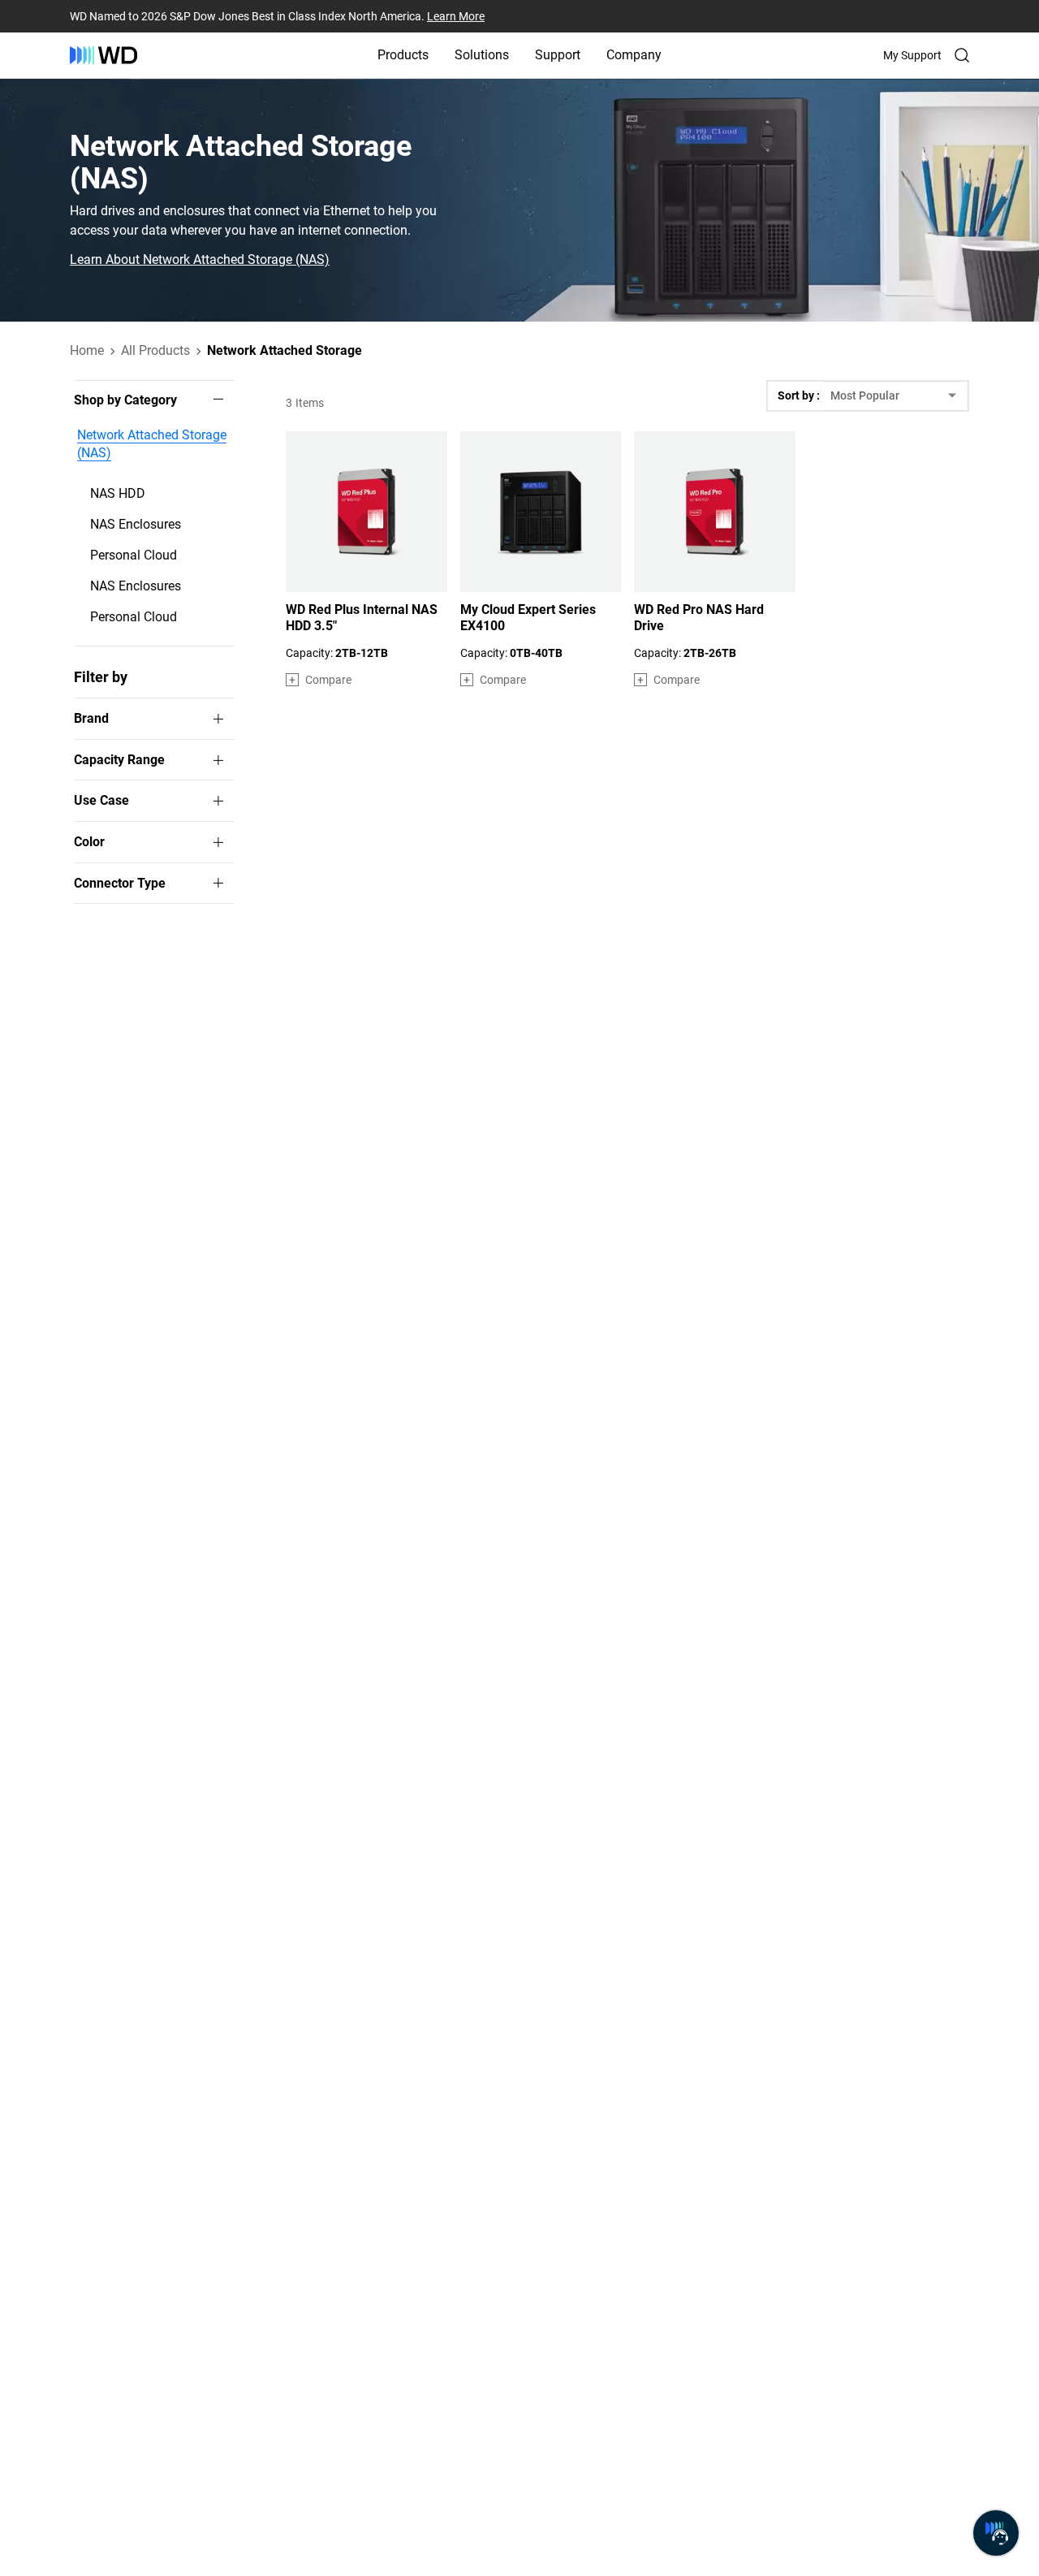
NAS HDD (118, 493)
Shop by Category (125, 400)
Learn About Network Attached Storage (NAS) (200, 260)
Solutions (482, 55)
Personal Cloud (134, 555)
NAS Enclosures (136, 524)
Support (558, 55)
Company (634, 55)
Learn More (456, 16)
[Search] (962, 55)
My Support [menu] (912, 55)
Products (403, 55)
